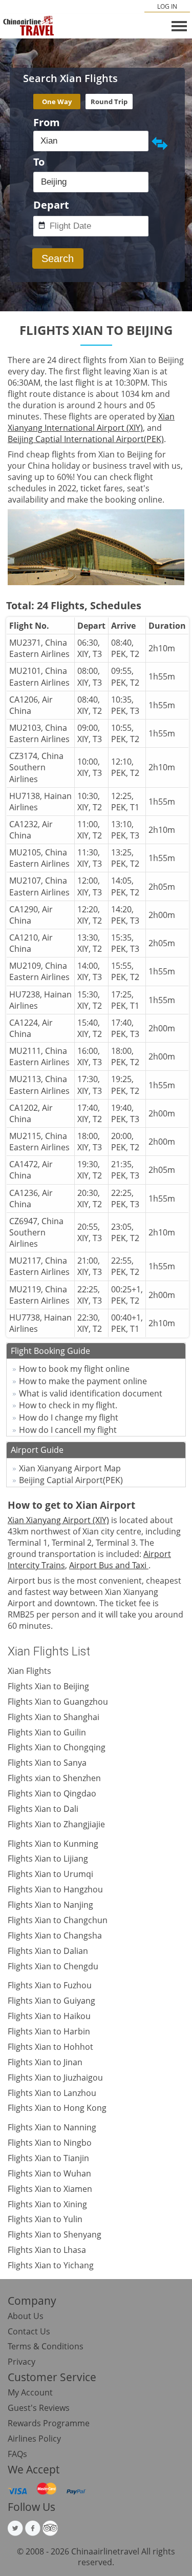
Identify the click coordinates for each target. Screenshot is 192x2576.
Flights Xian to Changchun (58, 1920)
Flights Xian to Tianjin (48, 2158)
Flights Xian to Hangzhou (55, 1889)
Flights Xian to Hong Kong (57, 2108)
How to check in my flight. (68, 1405)
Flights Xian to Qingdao (52, 1793)
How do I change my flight (69, 1417)
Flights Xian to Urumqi (50, 1874)
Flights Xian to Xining (47, 2204)
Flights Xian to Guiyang (51, 2001)
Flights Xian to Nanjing (50, 1905)
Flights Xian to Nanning (52, 2127)
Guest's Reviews (39, 2408)
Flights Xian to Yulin (45, 2219)
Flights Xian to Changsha (55, 1935)
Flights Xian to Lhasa (47, 2250)
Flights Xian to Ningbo (50, 2143)
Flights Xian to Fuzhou (50, 1985)
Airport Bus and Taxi (109, 1565)
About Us (26, 2316)
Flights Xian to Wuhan (49, 2173)
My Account (30, 2392)
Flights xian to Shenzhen (54, 1778)
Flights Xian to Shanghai (54, 1717)
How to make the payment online (83, 1381)
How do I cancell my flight (68, 1430)
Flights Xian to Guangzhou (58, 1702)
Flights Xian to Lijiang (48, 1859)
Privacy (22, 2362)
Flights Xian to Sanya (47, 1763)
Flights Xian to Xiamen (50, 2189)
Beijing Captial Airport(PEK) (71, 1480)
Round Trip (109, 102)
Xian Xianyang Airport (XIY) (58, 1520)
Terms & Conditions (46, 2346)
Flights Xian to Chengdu (53, 1966)
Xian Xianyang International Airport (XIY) (91, 422)
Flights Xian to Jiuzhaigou (55, 2078)
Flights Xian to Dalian (48, 1951)
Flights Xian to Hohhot (50, 2047)
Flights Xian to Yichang (51, 2265)
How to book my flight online (74, 1369)
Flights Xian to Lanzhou (52, 2093)
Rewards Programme (49, 2423)
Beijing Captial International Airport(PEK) (86, 439)
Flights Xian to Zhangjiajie (56, 1824)
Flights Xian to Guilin (47, 1732)
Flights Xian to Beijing (48, 1686)
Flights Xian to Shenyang (55, 2234)
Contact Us (29, 2331)
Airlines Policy (34, 2439)
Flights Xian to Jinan (45, 2062)
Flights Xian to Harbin (49, 2031)
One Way (57, 102)
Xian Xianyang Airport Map (70, 1468)
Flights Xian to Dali (43, 1809)
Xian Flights (29, 1671)
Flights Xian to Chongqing (57, 1747)
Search (58, 258)
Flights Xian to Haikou (49, 2016)
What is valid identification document (91, 1393)
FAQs (17, 2454)
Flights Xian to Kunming (53, 1844)
